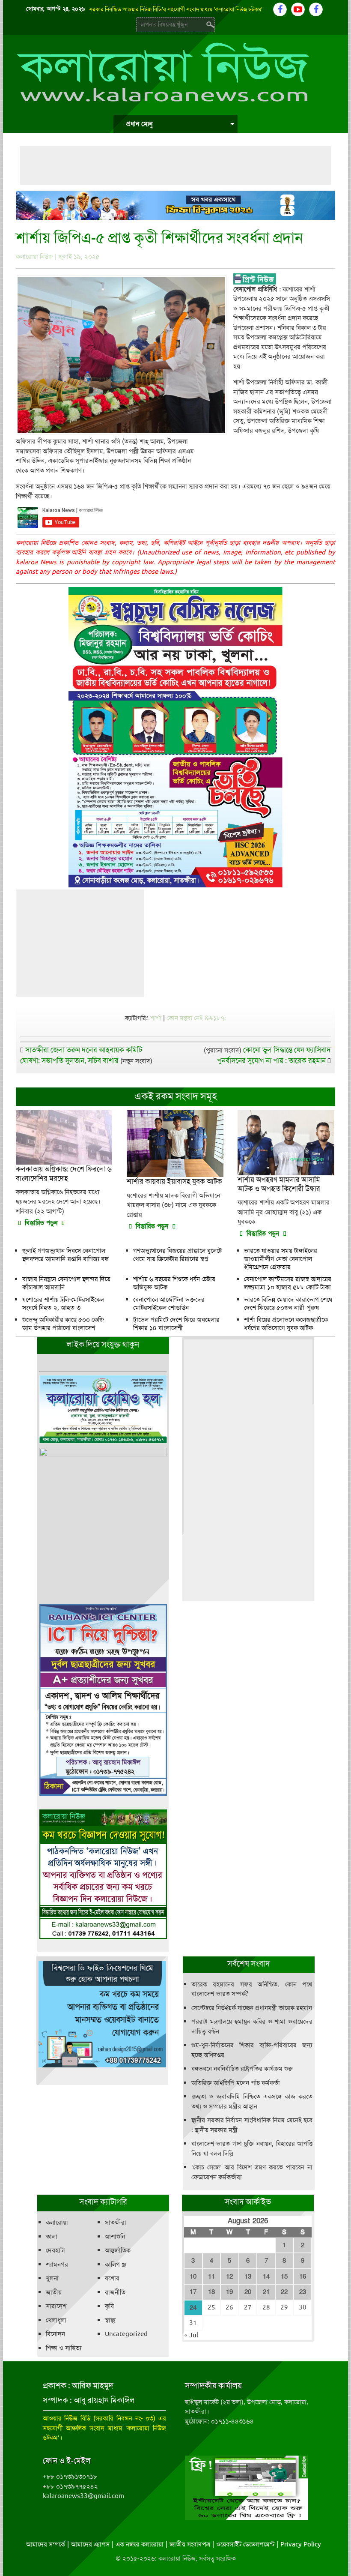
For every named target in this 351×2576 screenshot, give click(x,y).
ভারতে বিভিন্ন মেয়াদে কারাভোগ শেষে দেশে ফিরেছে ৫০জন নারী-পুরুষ (288, 1304)
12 (229, 2276)
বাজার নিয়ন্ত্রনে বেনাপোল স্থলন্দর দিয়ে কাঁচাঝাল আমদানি (66, 1283)
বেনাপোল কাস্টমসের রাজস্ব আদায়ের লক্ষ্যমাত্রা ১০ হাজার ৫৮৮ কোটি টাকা (288, 1283)
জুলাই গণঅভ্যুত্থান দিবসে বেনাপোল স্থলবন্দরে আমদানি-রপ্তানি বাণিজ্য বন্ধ (65, 1255)
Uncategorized (126, 2334)
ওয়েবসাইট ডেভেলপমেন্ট (245, 2544)
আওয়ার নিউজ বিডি (67, 2418)
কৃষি (109, 2306)
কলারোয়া (57, 2223)
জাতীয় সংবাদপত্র (190, 2544)
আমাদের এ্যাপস (90, 2544)
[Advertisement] (175, 165)
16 (303, 2276)
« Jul (191, 2335)
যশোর (112, 2278)
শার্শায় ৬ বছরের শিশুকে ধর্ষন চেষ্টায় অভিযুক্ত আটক (174, 1283)
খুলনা (52, 2278)
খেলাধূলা (56, 2320)
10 (193, 2276)
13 (248, 2276)
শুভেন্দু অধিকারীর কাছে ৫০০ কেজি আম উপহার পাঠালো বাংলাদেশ (63, 1324)
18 (211, 2292)
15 (284, 2276)
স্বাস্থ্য (110, 2320)
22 (284, 2292)
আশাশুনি (115, 2237)
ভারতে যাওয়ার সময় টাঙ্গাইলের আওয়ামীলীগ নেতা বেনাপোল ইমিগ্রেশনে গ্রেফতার (281, 1259)
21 (266, 2292)
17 (193, 2292)
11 (211, 2276)
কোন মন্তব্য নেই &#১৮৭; (196, 1018)
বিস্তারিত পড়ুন (41, 1223)
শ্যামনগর (57, 2264)
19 (229, 2292)
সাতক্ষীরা (116, 2223)
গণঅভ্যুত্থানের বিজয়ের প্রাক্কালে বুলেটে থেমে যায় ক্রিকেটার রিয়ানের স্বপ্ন (177, 1255)
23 (303, 2292)
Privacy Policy (301, 2544)
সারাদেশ (56, 2306)
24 (193, 2308)
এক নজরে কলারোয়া (140, 2544)
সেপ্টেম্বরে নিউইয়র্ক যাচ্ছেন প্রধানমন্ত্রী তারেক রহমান (252, 2008)
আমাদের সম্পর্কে (46, 2544)
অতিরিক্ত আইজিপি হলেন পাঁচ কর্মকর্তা (236, 2083)
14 (266, 2276)
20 (248, 2292)
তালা (52, 2237)
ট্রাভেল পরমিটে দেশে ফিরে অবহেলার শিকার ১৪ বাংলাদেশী (176, 1324)
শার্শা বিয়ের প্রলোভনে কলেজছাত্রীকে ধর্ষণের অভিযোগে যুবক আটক (286, 1324)
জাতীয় (54, 2292)
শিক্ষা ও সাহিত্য (64, 2348)
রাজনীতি (115, 2292)
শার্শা (156, 1018)
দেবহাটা (55, 2250)
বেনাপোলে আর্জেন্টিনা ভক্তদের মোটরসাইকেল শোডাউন (169, 1304)
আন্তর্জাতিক (118, 2250)
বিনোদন (55, 2334)
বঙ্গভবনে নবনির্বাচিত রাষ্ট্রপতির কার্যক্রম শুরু (242, 2069)
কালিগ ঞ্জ (115, 2264)
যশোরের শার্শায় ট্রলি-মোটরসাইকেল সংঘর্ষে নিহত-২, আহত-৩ (63, 1304)
